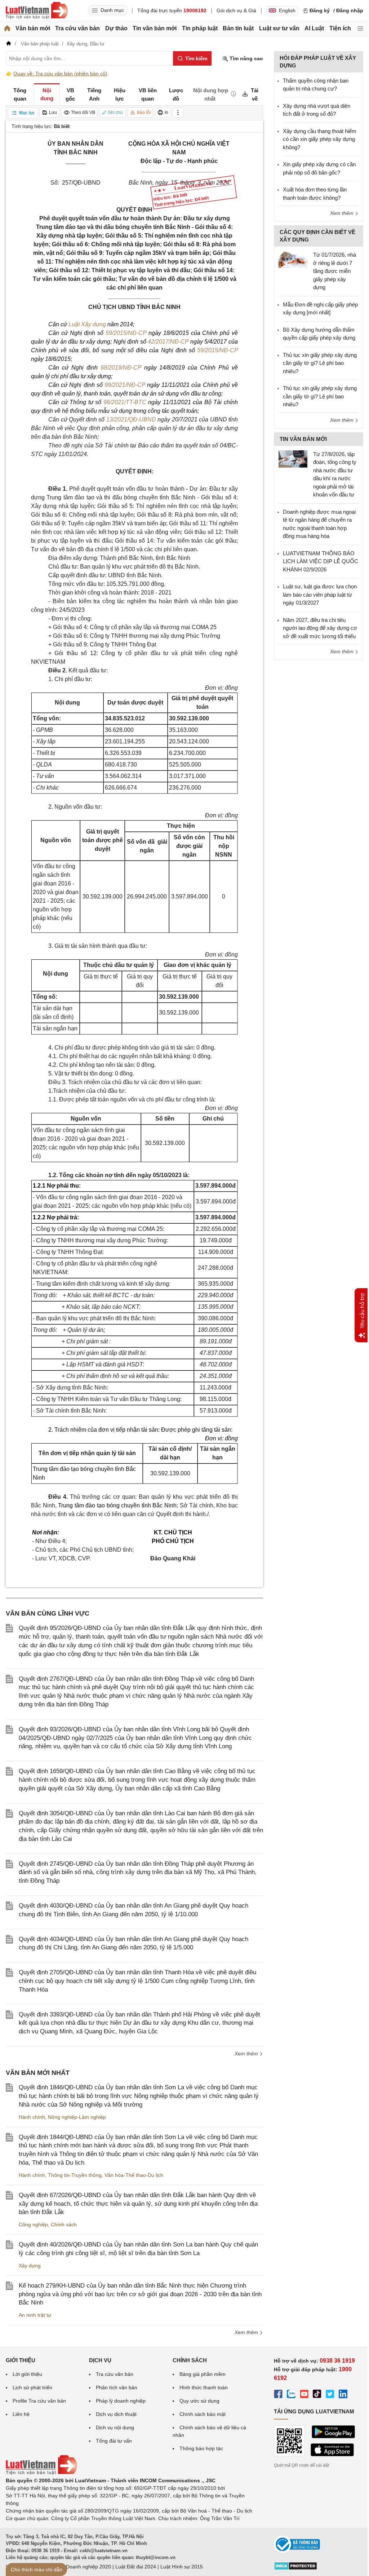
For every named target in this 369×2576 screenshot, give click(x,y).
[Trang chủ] (7, 28)
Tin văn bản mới (155, 28)
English (287, 10)
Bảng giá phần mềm (203, 2374)
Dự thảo (116, 28)
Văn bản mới (33, 28)
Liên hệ (21, 2414)
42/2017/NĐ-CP (168, 342)
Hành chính (32, 2117)
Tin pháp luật (200, 28)
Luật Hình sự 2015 (182, 2567)
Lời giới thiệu (27, 2374)
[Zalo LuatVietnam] (291, 2395)
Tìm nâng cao (246, 58)
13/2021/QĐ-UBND (131, 419)
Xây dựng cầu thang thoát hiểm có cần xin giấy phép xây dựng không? (320, 139)
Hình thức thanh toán (204, 2387)
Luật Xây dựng (87, 324)
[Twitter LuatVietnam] (330, 2395)
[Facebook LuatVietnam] (278, 2395)
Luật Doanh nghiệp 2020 (83, 2567)
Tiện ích (340, 28)
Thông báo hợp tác (201, 2448)
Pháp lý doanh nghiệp (121, 2401)
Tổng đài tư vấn (114, 2441)
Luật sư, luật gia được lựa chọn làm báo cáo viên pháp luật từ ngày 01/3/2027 (320, 595)
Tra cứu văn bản (77, 28)
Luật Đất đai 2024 (136, 2567)
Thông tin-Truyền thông (75, 2175)
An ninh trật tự (35, 2315)
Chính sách (64, 2224)
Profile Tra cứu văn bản (39, 2401)
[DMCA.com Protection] (295, 2568)
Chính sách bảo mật (203, 2414)
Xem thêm (247, 2054)
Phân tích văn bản (117, 2387)
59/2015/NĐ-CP (126, 333)
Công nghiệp (33, 2224)
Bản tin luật (238, 28)
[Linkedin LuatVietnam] (343, 2395)
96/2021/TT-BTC (125, 402)
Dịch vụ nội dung (115, 2427)
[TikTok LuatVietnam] (317, 2395)
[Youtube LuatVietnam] (304, 2395)
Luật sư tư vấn (279, 28)
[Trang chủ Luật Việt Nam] (37, 10)
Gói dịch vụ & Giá (236, 10)
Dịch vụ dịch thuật (116, 2414)
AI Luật (314, 28)
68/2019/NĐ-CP (121, 368)
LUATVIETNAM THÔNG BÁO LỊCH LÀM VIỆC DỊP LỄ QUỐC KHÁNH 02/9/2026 (321, 561)
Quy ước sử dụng (199, 2401)
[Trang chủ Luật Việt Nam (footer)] (41, 2473)
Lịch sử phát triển (32, 2387)
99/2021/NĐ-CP (125, 385)
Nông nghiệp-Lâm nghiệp (77, 2117)
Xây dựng (30, 2266)
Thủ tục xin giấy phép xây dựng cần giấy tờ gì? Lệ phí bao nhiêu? (320, 363)
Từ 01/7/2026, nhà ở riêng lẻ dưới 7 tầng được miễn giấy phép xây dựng (335, 271)
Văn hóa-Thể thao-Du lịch (134, 2175)
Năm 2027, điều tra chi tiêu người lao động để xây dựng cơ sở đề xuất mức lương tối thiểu (320, 628)
